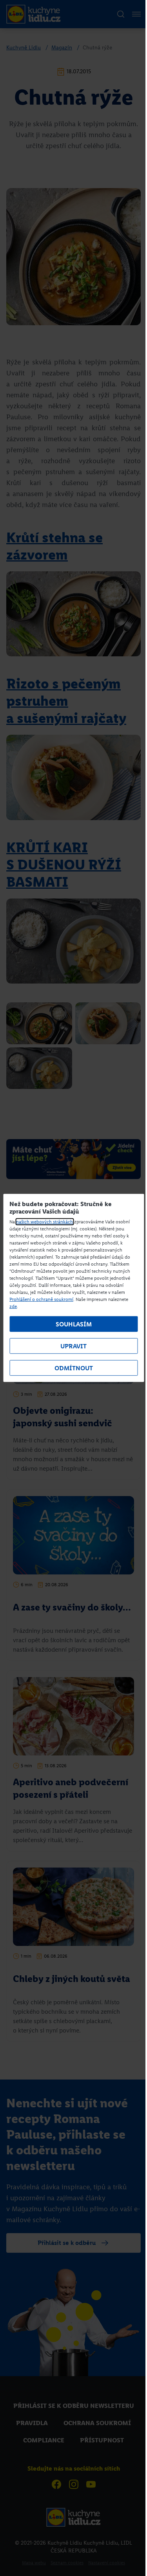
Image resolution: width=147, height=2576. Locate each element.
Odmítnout (74, 1368)
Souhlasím (74, 1324)
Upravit (73, 1346)
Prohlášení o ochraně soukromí (41, 1299)
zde (13, 1306)
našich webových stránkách (44, 1222)
